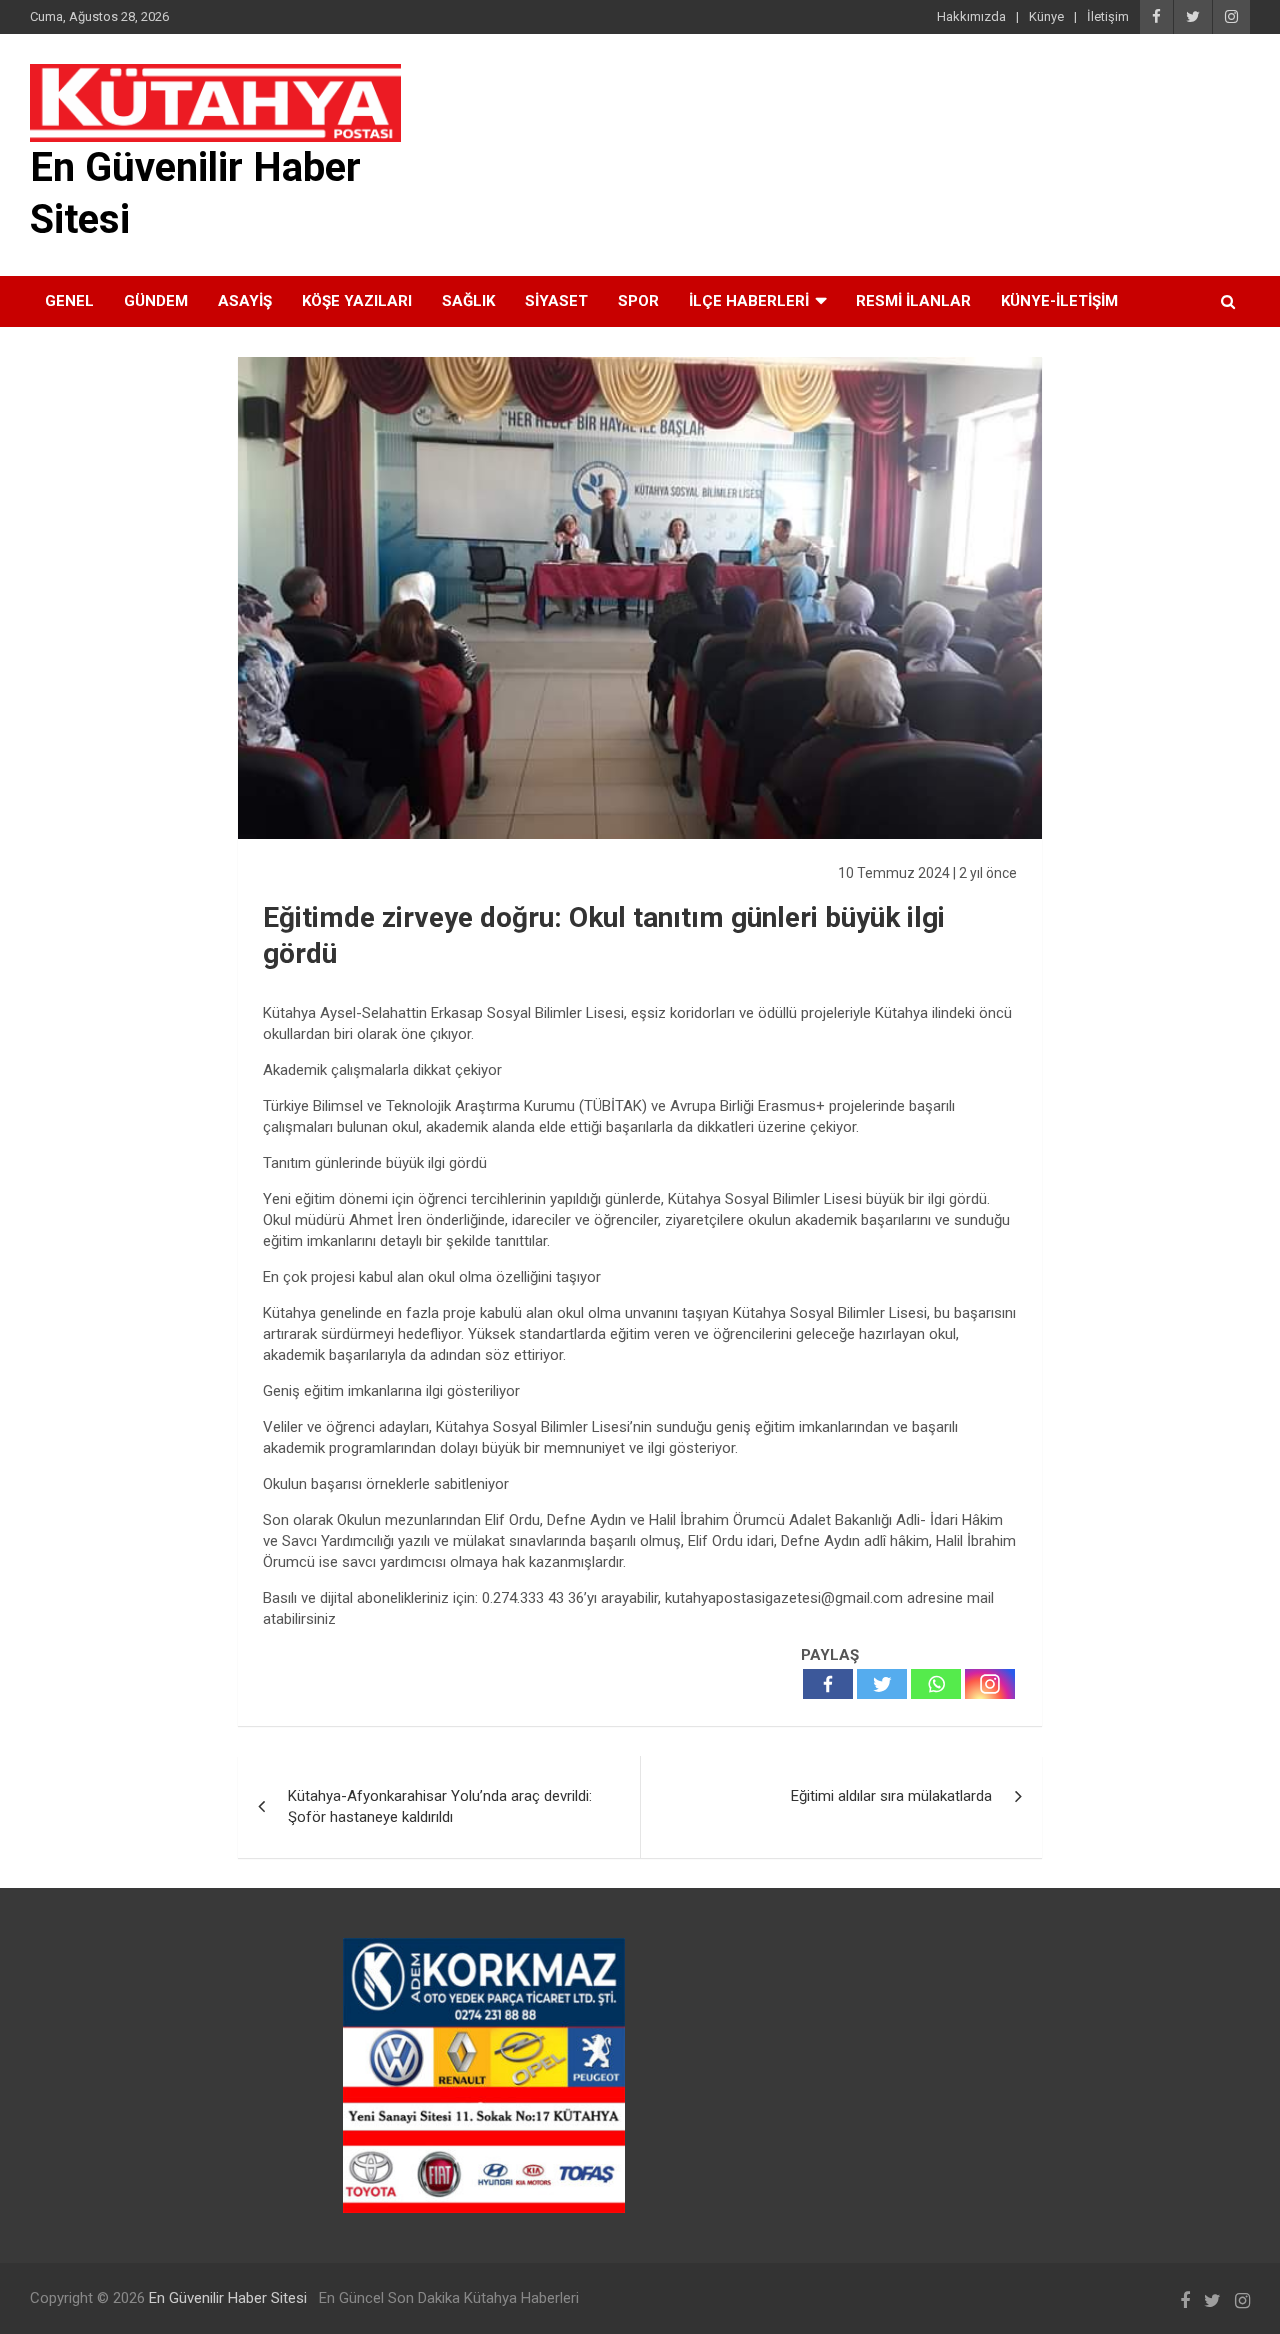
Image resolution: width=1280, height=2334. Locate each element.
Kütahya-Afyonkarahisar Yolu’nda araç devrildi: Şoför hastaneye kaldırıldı (440, 1806)
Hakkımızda (971, 16)
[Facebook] (828, 1684)
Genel (69, 301)
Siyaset (556, 301)
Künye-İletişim (1059, 301)
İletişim (1108, 16)
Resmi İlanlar (913, 301)
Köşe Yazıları (357, 301)
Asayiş (245, 301)
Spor (638, 301)
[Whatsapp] (936, 1684)
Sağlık (468, 301)
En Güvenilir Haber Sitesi (228, 2298)
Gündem (156, 301)
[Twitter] (882, 1684)
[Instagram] (990, 1684)
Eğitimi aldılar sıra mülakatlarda (891, 1796)
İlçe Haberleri (749, 301)
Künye (1046, 16)
